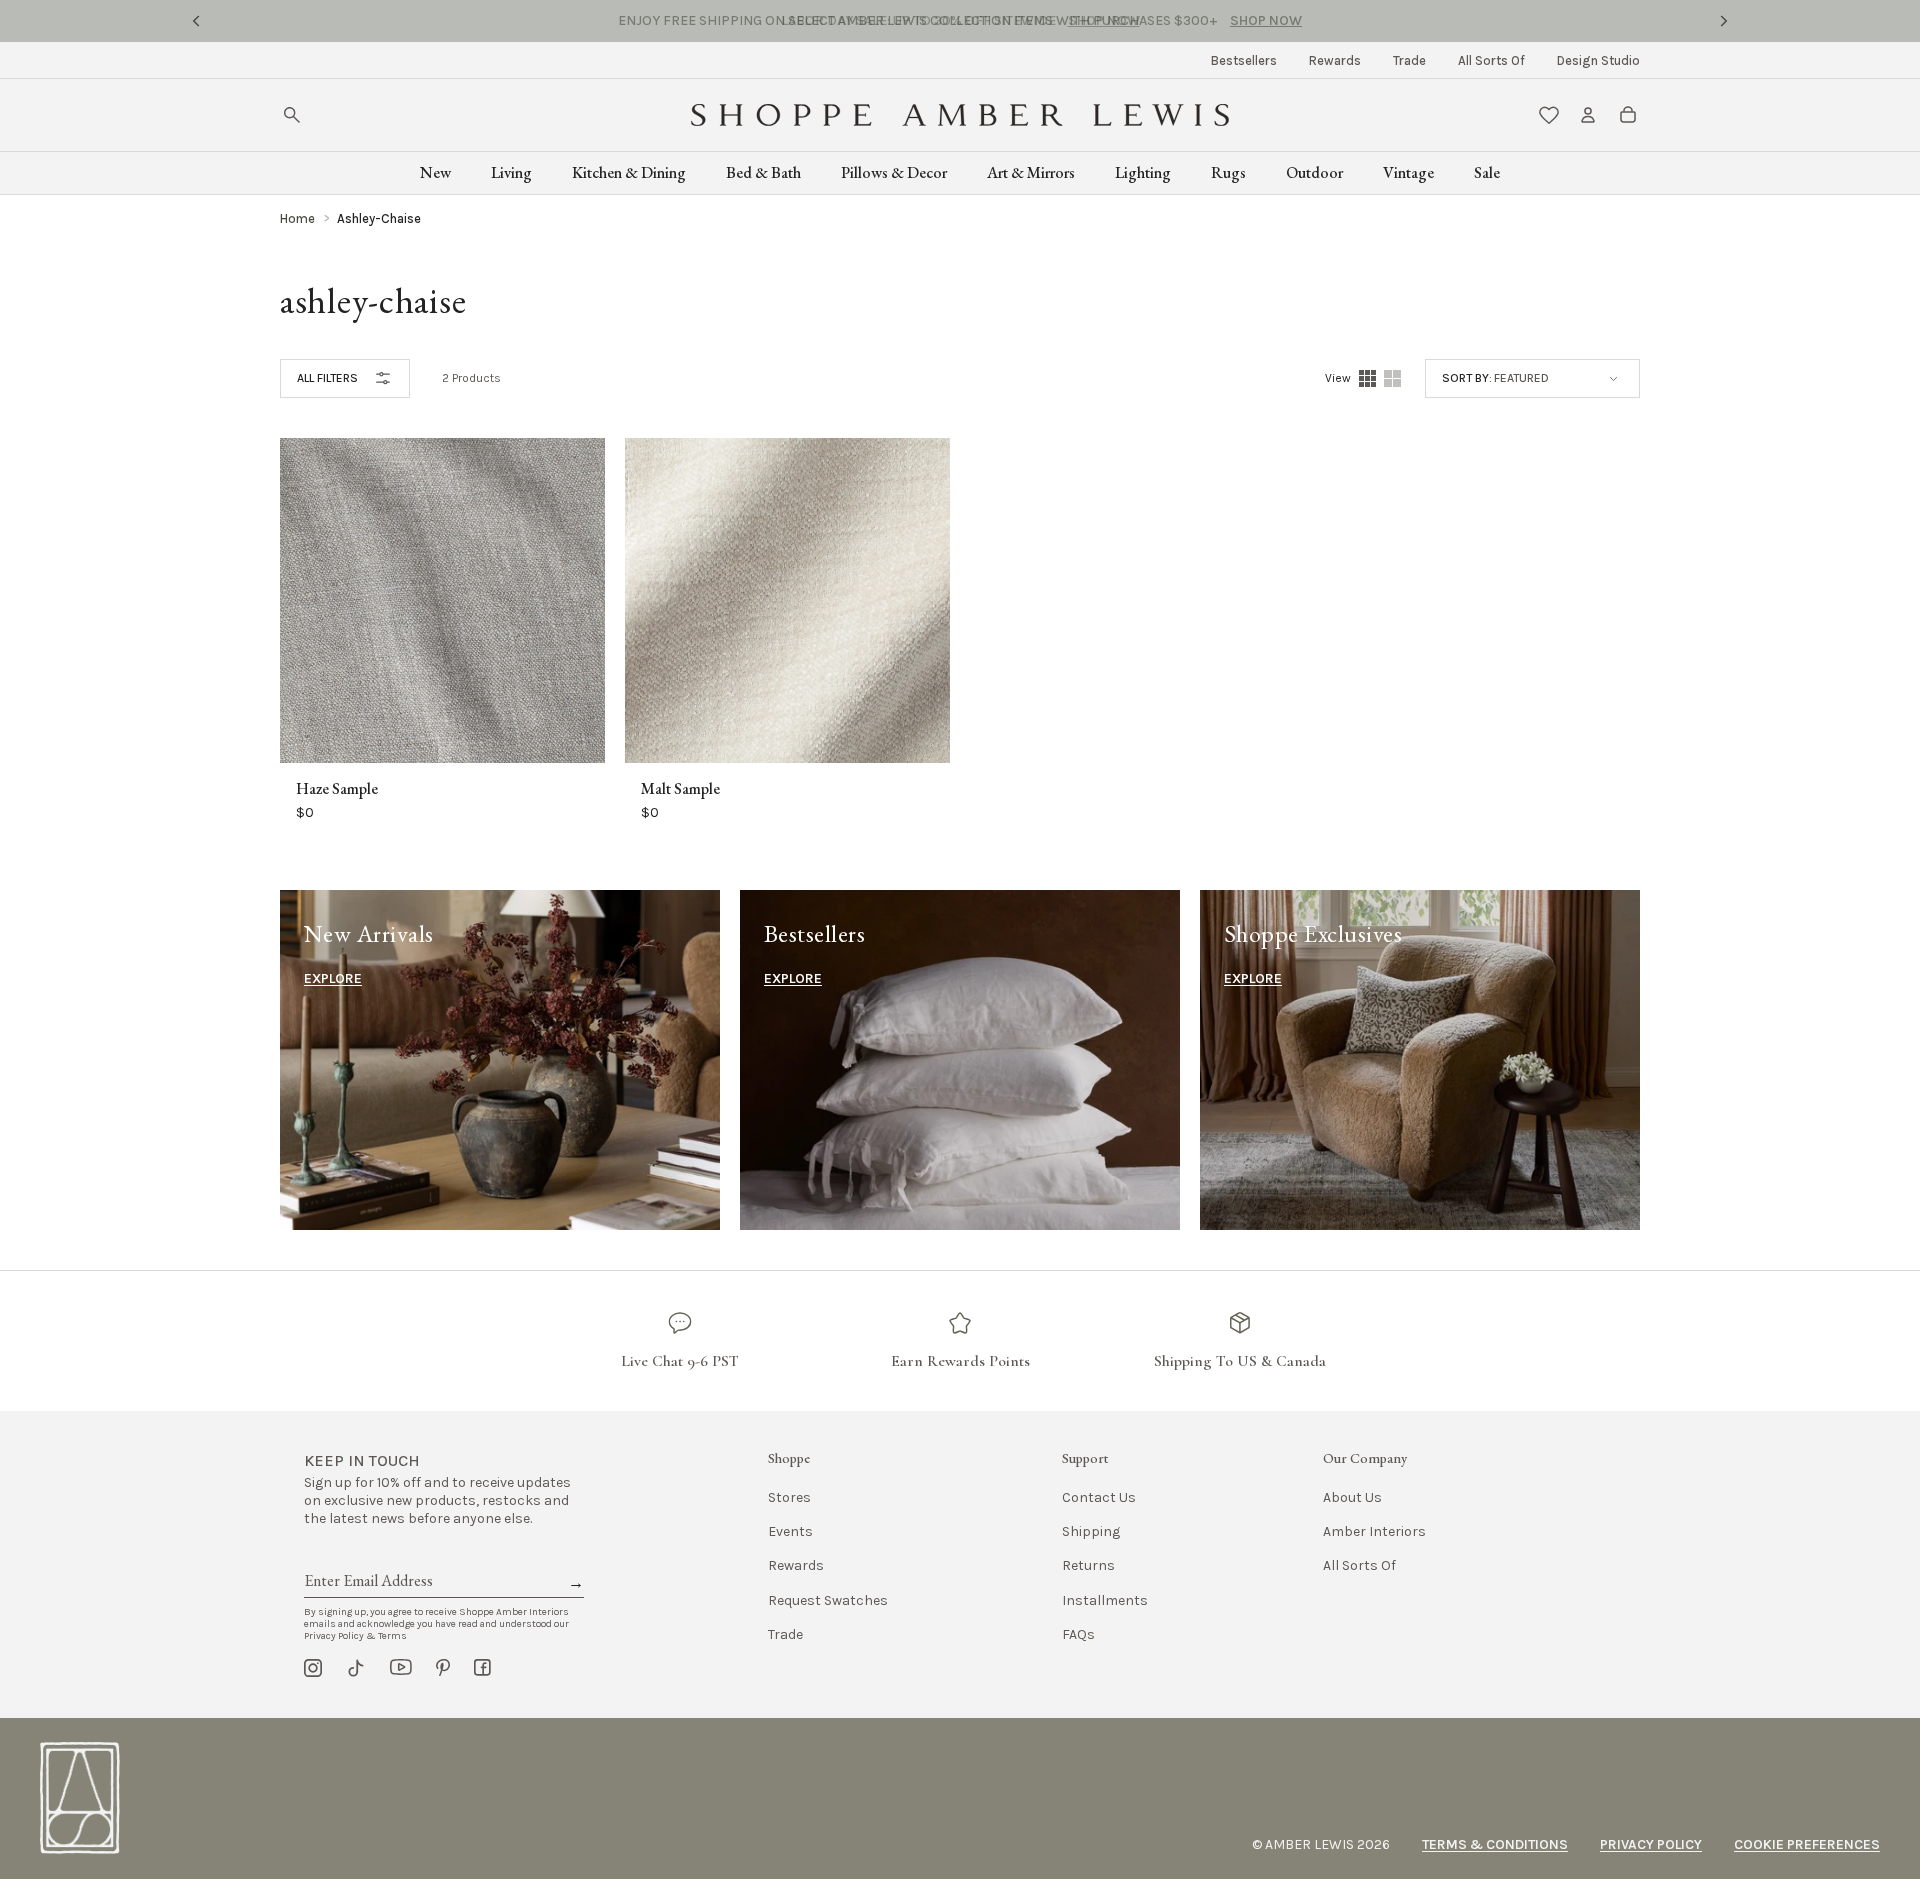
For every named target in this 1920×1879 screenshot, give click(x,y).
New (435, 172)
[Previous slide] (196, 21)
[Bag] (1628, 115)
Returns (1088, 1565)
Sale (1487, 172)
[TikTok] (356, 1668)
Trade (1409, 60)
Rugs (1228, 172)
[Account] (1588, 115)
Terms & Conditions (1495, 1844)
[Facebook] (482, 1668)
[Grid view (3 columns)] (1392, 378)
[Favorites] (1549, 115)
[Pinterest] (443, 1668)
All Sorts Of (1491, 60)
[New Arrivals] (500, 1060)
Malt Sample (680, 789)
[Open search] (292, 115)
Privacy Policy (1651, 1844)
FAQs (1078, 1634)
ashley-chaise (379, 218)
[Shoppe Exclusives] (1420, 1060)
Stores (789, 1497)
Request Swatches (828, 1600)
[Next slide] (1724, 21)
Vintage (1408, 172)
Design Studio (1598, 60)
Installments (1105, 1600)
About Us (1352, 1497)
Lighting (1143, 172)
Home (297, 218)
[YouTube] (401, 1668)
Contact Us (1099, 1497)
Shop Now (1104, 20)
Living (511, 172)
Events (790, 1531)
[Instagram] (313, 1668)
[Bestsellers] (960, 1060)
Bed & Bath (763, 172)
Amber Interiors (1374, 1531)
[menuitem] (1244, 60)
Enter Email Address (367, 1558)
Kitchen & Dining (629, 172)
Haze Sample (337, 789)
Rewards (1335, 60)
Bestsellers (1244, 60)
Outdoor (1314, 172)
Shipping (1091, 1531)
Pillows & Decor (894, 172)
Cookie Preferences (1807, 1844)
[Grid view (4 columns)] (1367, 378)
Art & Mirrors (1031, 172)
